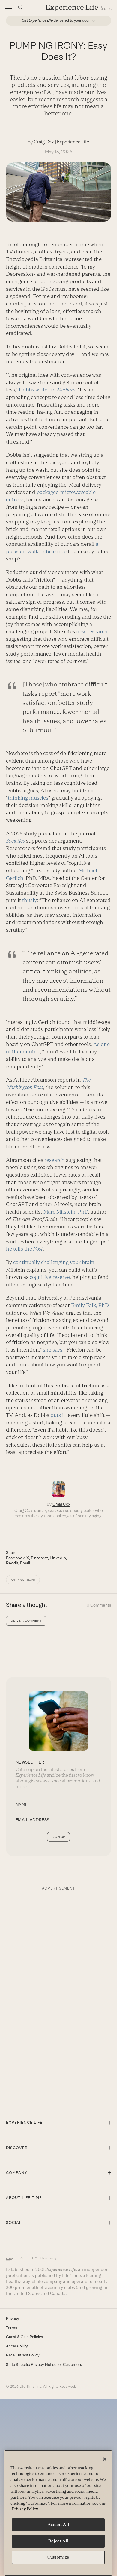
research (55, 1160)
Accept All (58, 2525)
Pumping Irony (23, 1580)
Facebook (15, 1558)
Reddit (12, 1563)
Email (25, 1563)
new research (92, 631)
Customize (58, 2557)
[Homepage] (79, 7)
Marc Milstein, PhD (66, 1212)
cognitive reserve (50, 1277)
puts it (58, 1415)
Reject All (58, 2541)
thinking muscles (28, 798)
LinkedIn (58, 1558)
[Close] (105, 2459)
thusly (30, 900)
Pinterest (39, 1558)
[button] (8, 7)
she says (53, 1350)
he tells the (24, 1249)
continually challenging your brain (54, 1262)
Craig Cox (44, 142)
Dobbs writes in (47, 390)
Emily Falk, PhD (90, 1305)
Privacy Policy (25, 2509)
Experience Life (73, 142)
